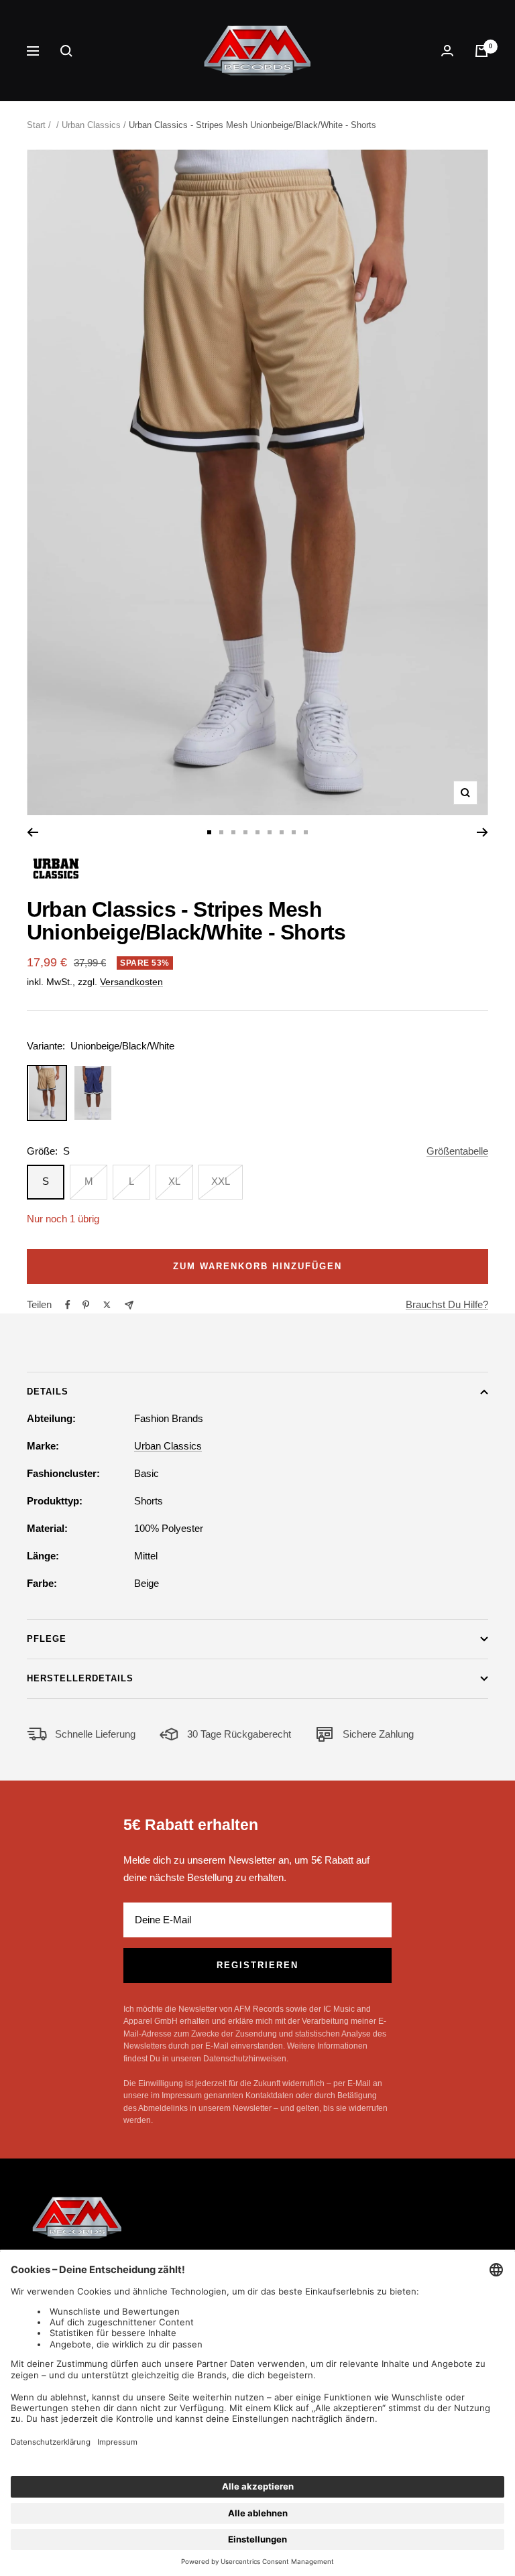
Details (48, 1392)
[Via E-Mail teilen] (129, 1305)
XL (174, 1181)
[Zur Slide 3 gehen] (233, 832)
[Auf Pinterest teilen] (86, 1305)
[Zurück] (33, 832)
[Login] (447, 51)
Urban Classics (91, 125)
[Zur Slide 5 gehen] (257, 832)
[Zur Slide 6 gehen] (270, 832)
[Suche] (66, 51)
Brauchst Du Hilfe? (447, 1304)
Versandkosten (131, 982)
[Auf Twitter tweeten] (107, 1305)
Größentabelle (457, 1151)
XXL (221, 1181)
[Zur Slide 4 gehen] (245, 832)
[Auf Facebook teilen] (68, 1305)
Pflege (47, 1639)
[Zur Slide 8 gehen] (294, 832)
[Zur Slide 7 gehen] (282, 832)
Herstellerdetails (80, 1678)
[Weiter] (482, 832)
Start (36, 125)
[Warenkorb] (481, 51)
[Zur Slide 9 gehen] (306, 832)
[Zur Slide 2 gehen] (221, 832)
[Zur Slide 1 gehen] (209, 832)
